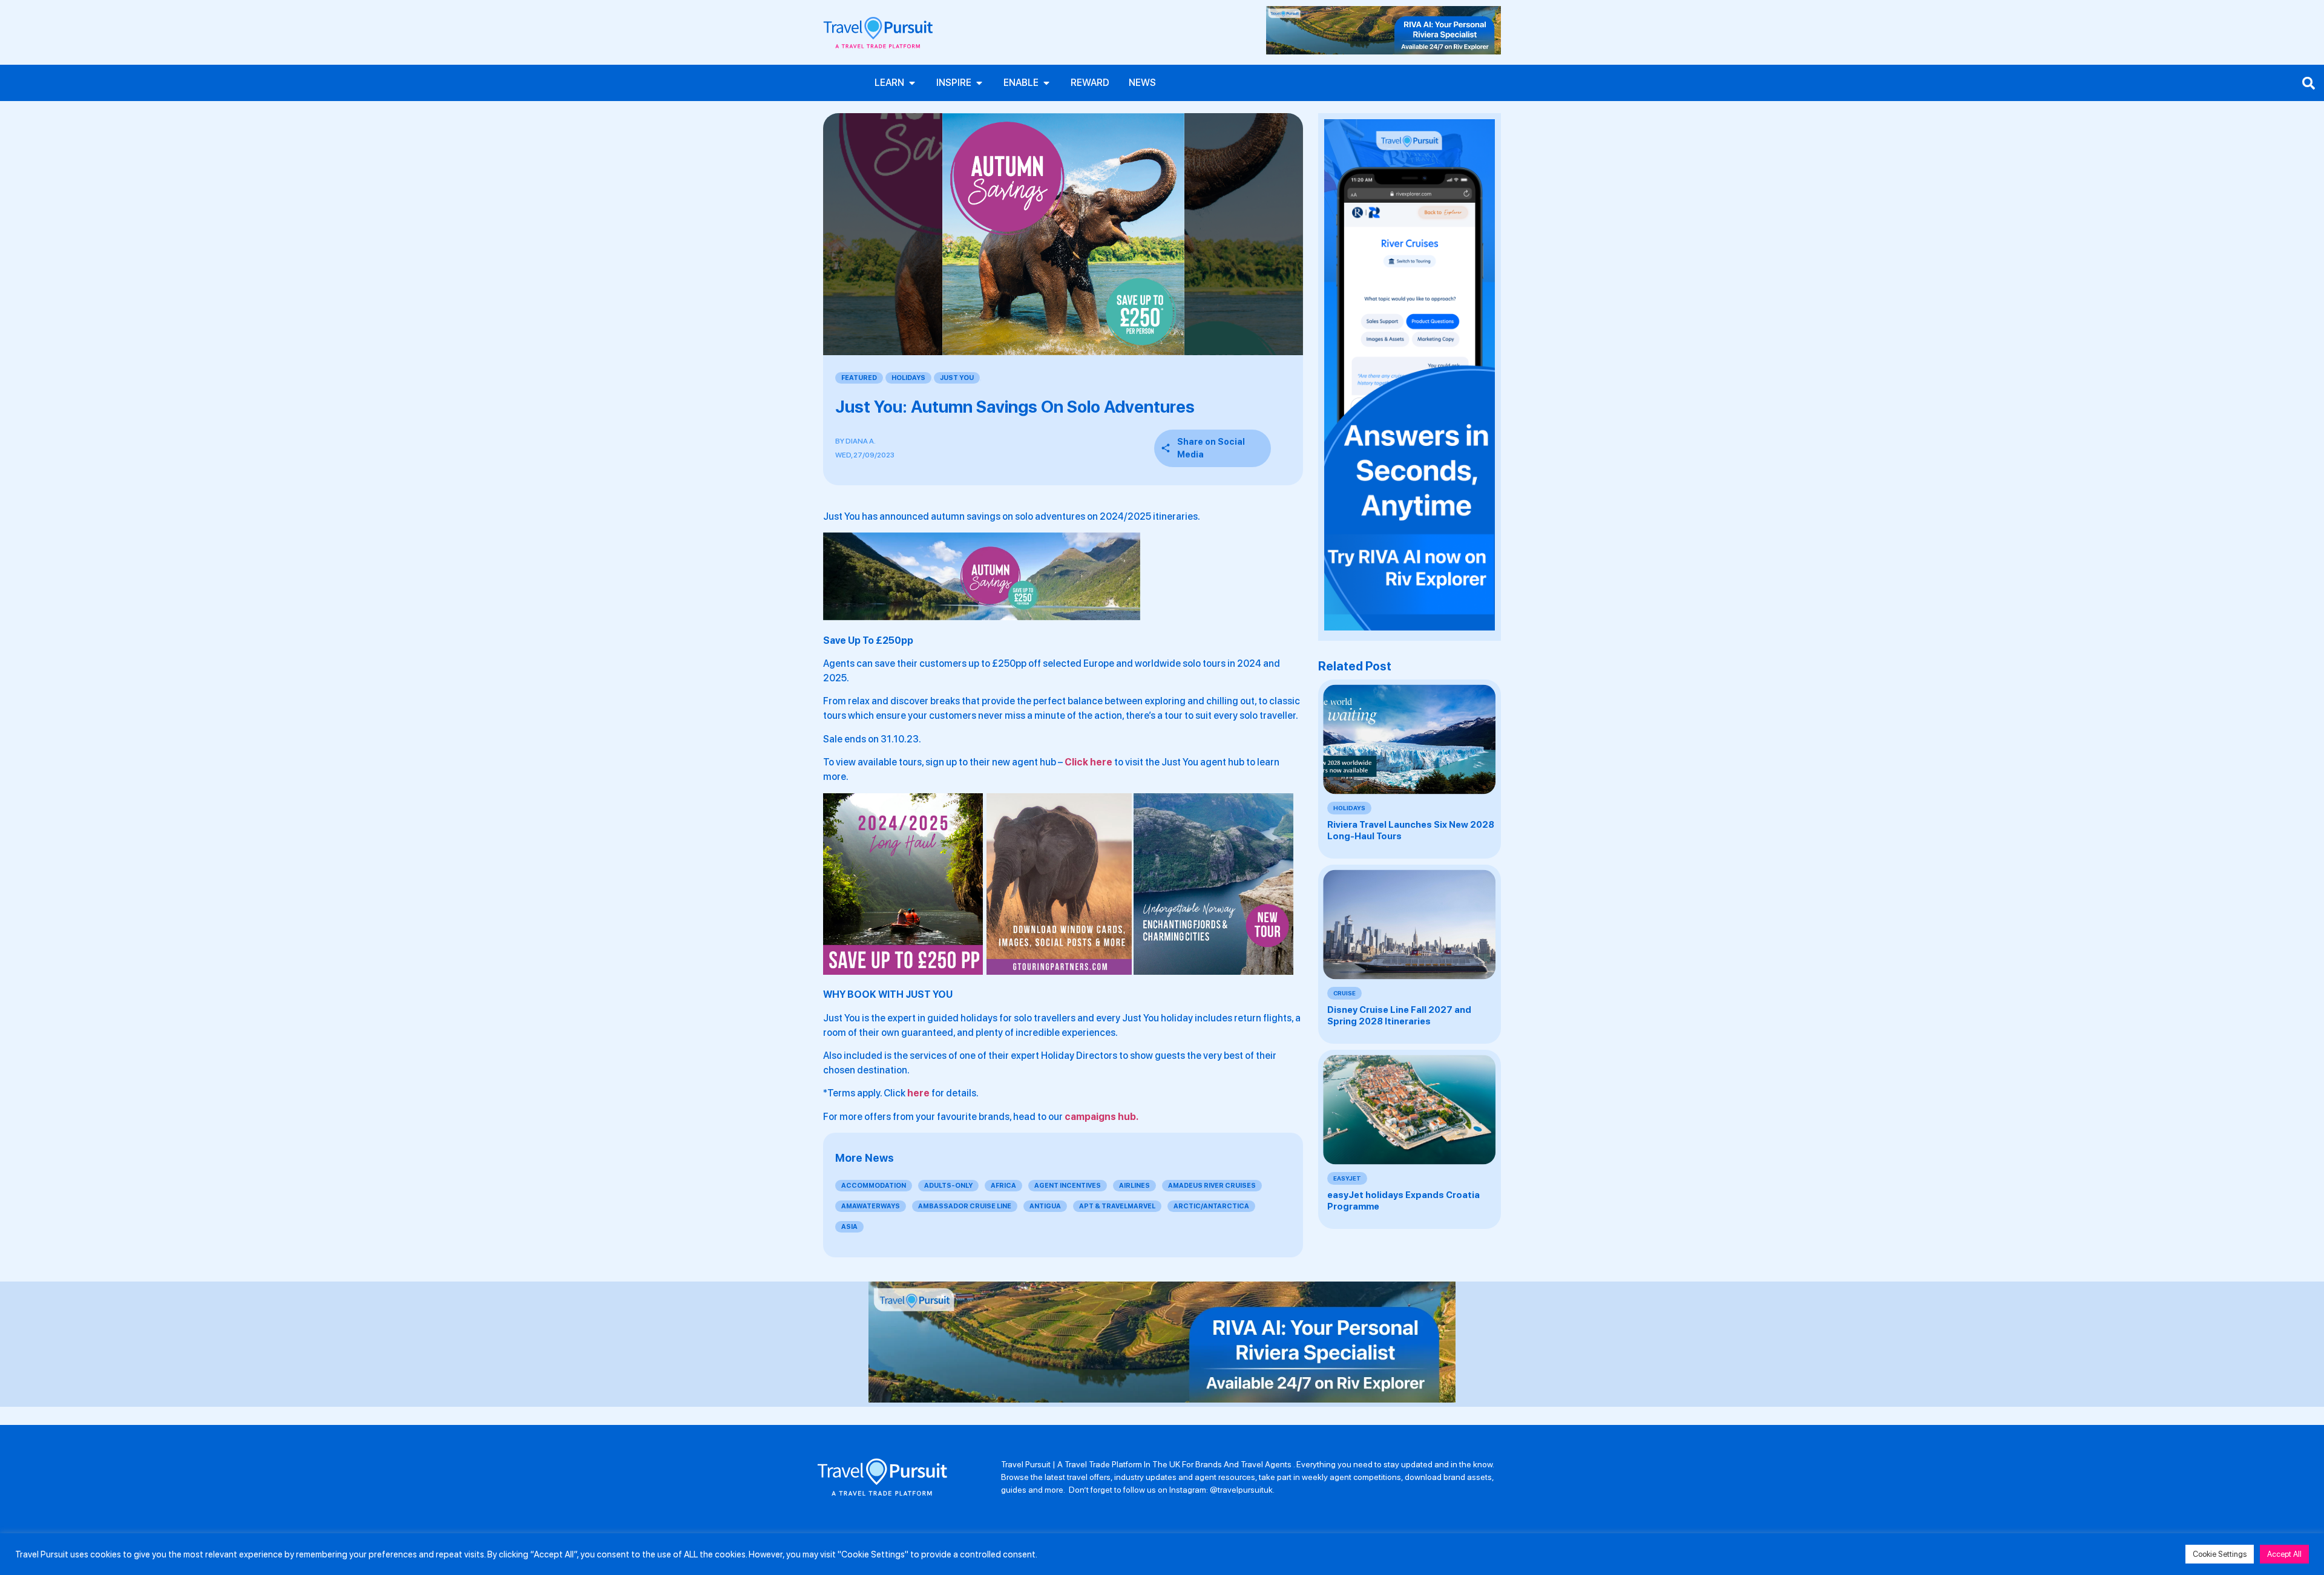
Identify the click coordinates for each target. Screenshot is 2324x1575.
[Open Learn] (912, 83)
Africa (1003, 1186)
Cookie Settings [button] (2220, 1554)
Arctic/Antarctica (1211, 1206)
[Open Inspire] (979, 83)
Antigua (1045, 1206)
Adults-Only (948, 1186)
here (918, 1093)
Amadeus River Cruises (1212, 1186)
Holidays (908, 378)
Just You (957, 378)
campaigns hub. (1101, 1117)
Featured (859, 378)
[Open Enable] (1046, 83)
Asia (849, 1227)
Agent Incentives (1068, 1186)
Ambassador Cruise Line (965, 1206)
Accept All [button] (2284, 1554)
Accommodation (874, 1186)
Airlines (1134, 1186)
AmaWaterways (871, 1206)
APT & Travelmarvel (1117, 1206)
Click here (1088, 762)
